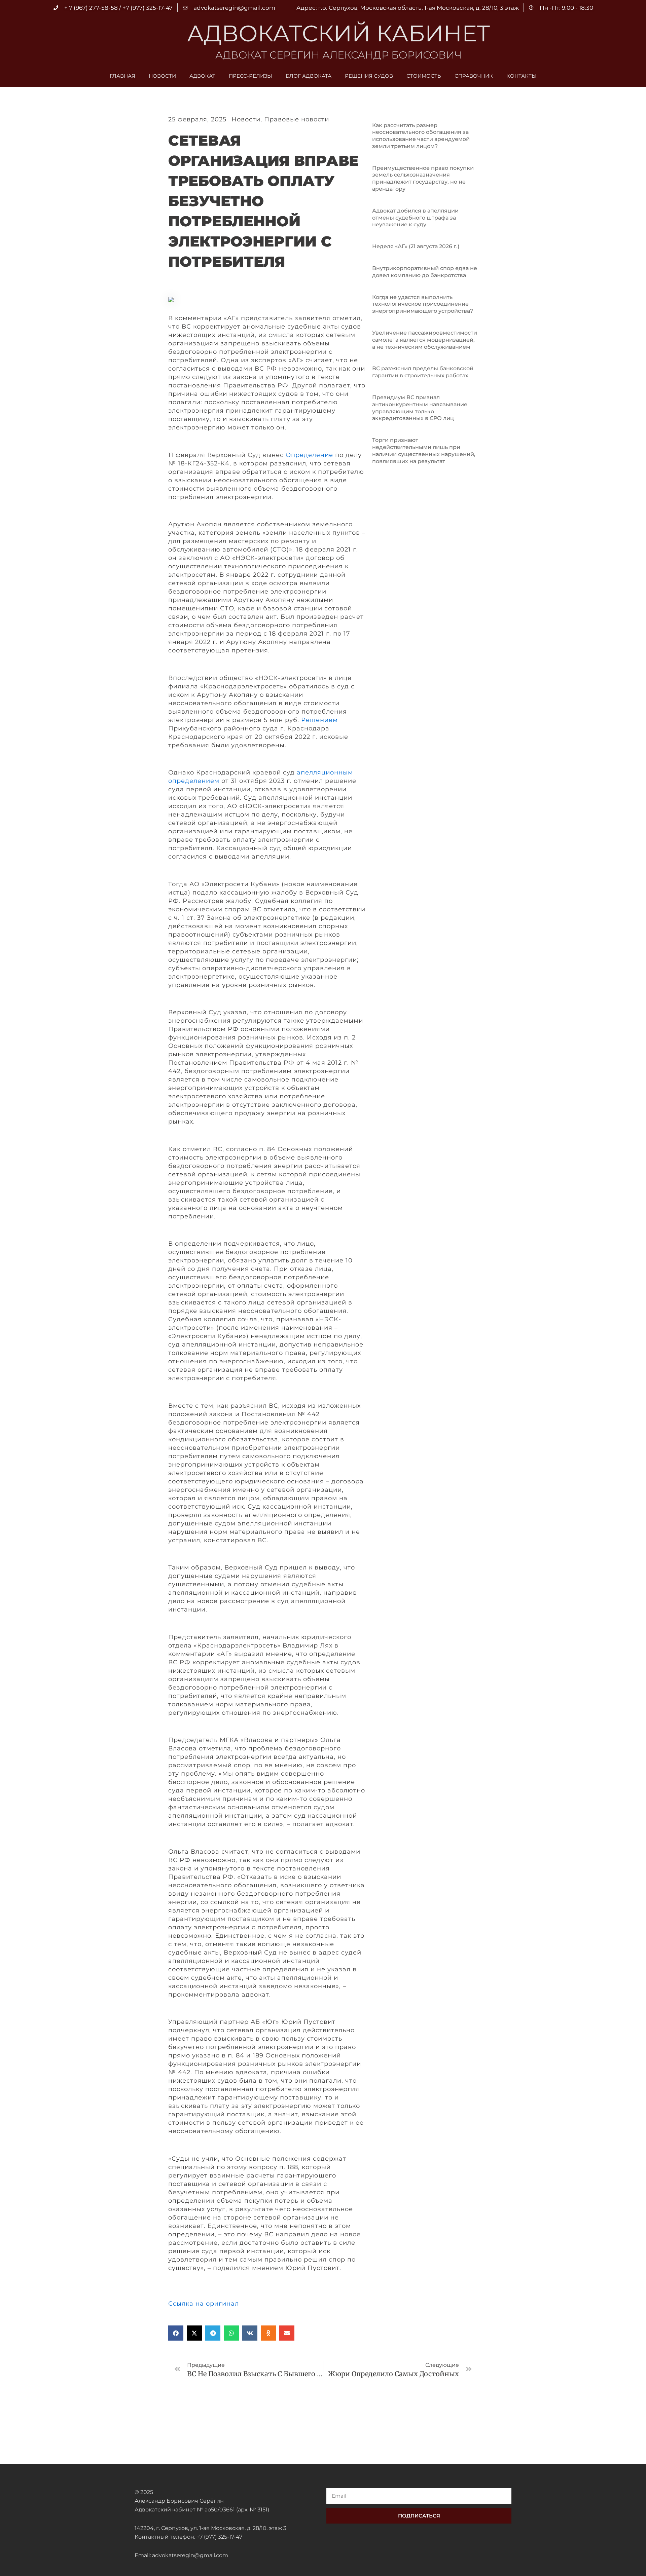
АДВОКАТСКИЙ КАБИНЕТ (338, 33)
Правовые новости (297, 119)
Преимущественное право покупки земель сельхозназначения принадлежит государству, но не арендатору (423, 178)
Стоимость (424, 76)
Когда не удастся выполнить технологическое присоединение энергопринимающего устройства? (423, 304)
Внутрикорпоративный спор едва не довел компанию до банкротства (425, 272)
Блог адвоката (309, 76)
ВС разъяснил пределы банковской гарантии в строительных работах (423, 372)
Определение (309, 455)
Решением (319, 720)
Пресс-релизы (250, 76)
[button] (176, 2333)
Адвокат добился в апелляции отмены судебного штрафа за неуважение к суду (415, 218)
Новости (162, 76)
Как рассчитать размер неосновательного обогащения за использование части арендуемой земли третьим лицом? (421, 136)
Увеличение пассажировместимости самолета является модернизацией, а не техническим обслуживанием (425, 340)
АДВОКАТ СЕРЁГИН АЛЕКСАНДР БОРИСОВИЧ (338, 55)
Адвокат (202, 76)
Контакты (522, 76)
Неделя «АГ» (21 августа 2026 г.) (416, 246)
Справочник (474, 76)
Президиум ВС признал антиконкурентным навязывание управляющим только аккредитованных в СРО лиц (420, 408)
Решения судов (369, 76)
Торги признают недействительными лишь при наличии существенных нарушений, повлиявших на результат (424, 450)
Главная (122, 76)
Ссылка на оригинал (204, 2304)
